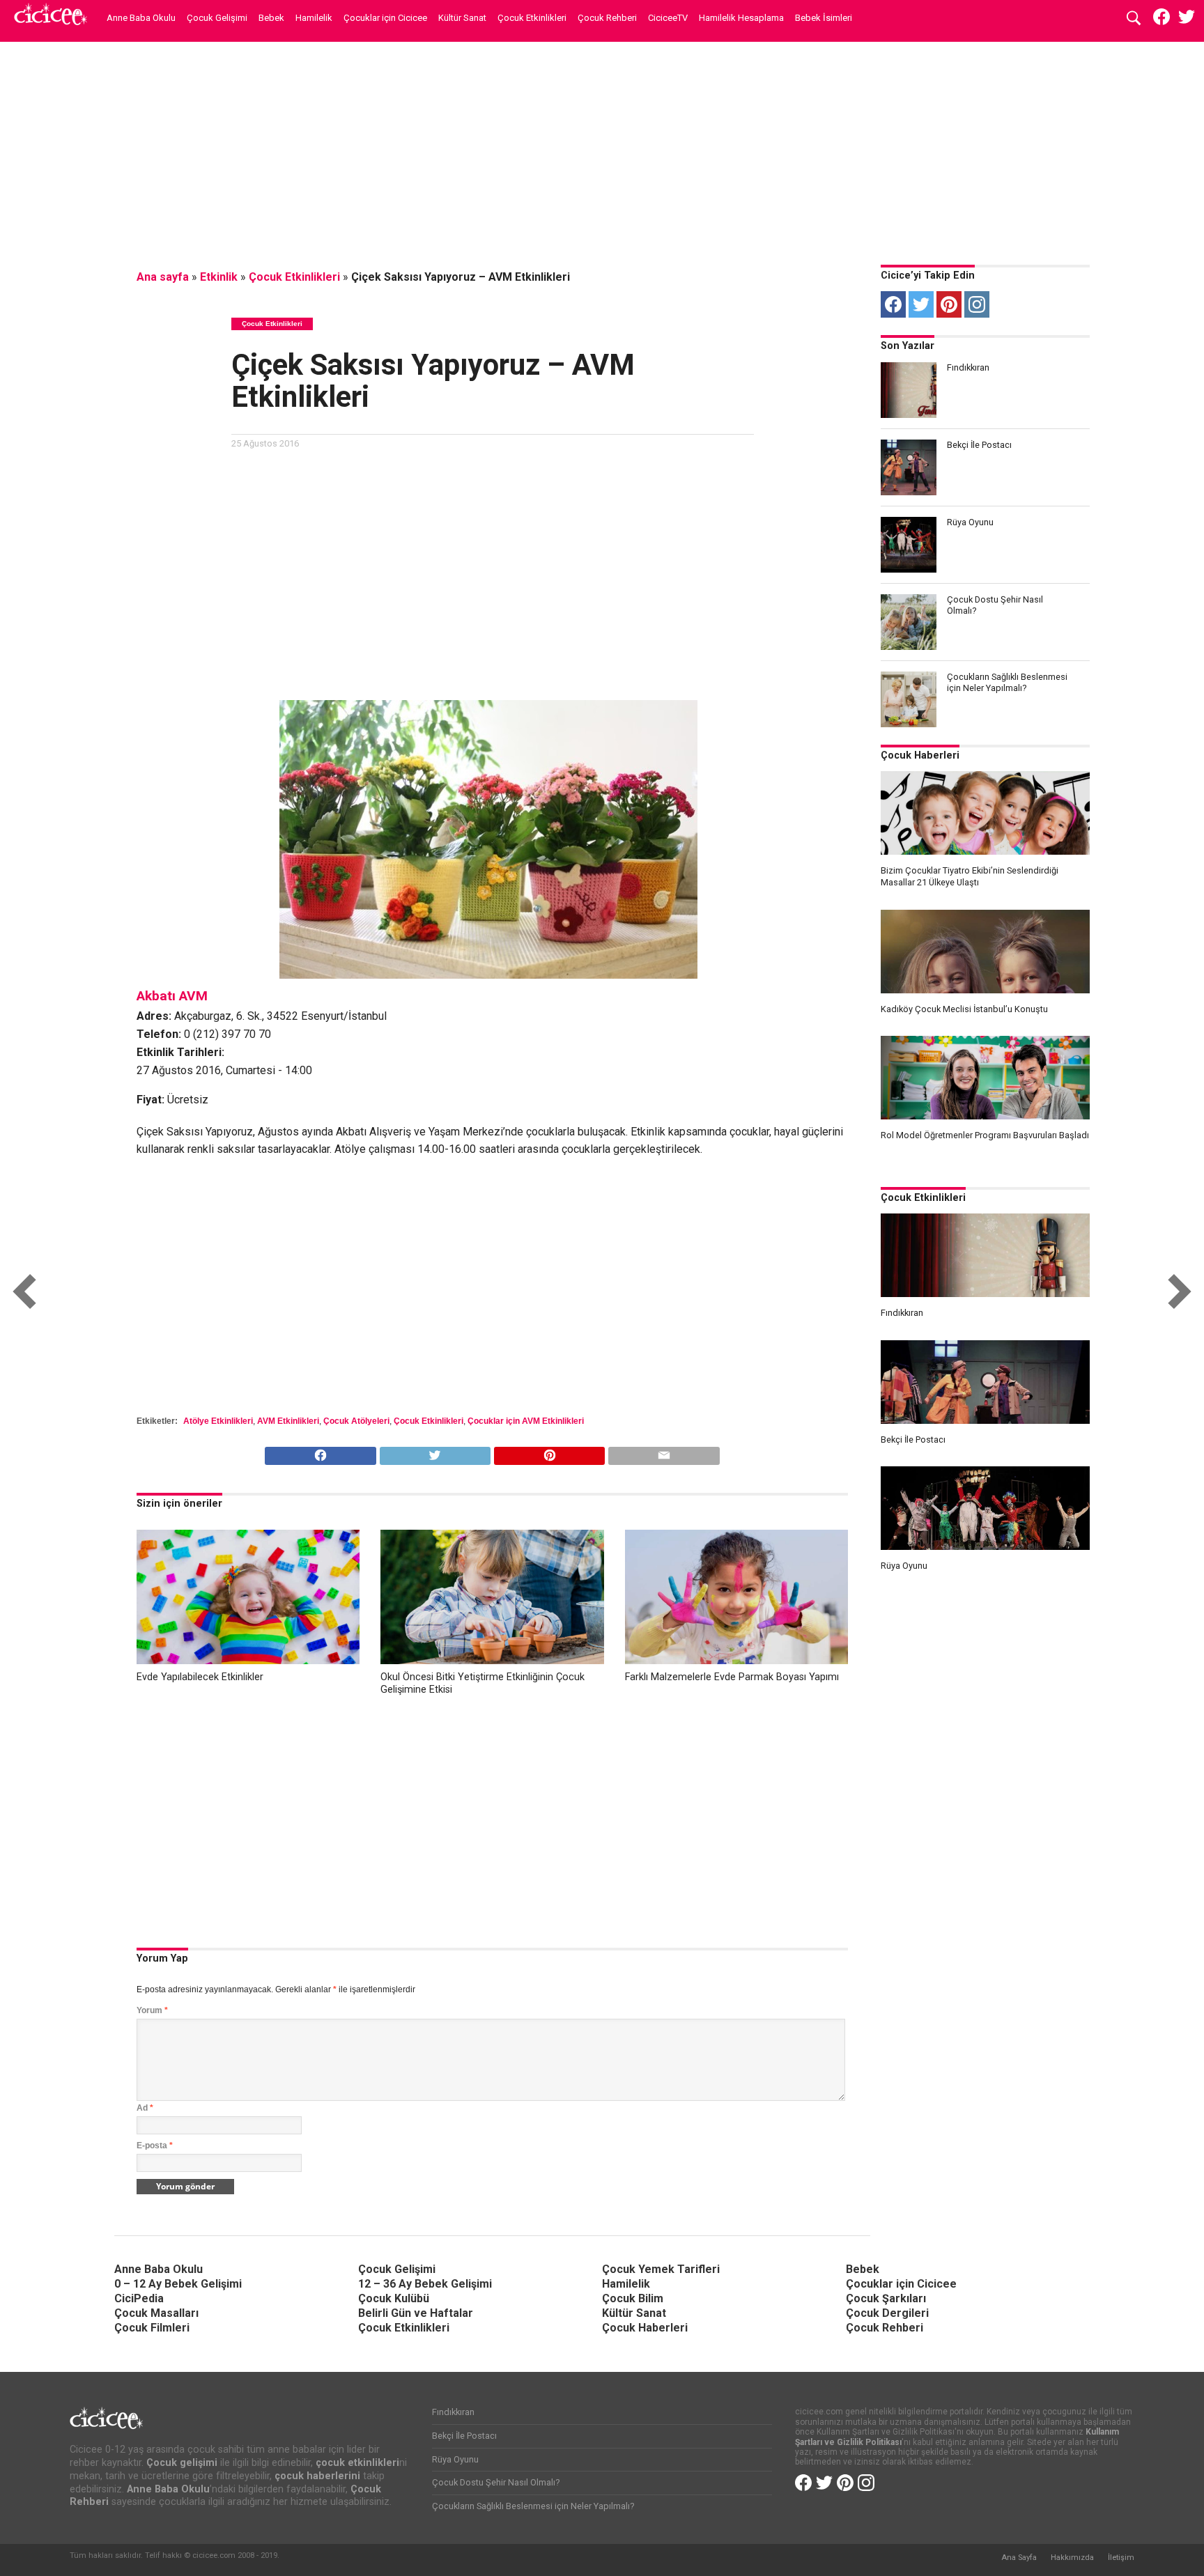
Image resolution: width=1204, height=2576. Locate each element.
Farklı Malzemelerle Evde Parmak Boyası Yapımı (732, 1677)
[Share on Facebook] (320, 1452)
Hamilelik (314, 18)
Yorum (152, 2010)
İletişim (1121, 2558)
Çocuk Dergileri (887, 2313)
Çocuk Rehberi (607, 18)
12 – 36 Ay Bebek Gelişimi (425, 2284)
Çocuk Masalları (156, 2313)
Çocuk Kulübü (394, 2298)
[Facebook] (893, 304)
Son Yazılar (908, 346)
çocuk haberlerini (317, 2476)
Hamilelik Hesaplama (741, 18)
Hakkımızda (1072, 2558)
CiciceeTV (668, 18)
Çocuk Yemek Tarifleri (661, 2269)
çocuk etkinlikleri (357, 2463)
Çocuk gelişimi (182, 2463)
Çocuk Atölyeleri (356, 1421)
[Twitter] (921, 304)
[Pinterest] (949, 304)
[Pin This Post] (549, 1452)
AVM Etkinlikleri (288, 1421)
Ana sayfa (163, 277)
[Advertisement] (602, 150)
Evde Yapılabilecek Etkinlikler (200, 1677)
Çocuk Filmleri (152, 2328)
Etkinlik (219, 277)
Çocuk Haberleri (920, 755)
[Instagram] (977, 304)
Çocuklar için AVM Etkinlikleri (526, 1421)
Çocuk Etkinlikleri (532, 18)
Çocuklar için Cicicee (385, 18)
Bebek (271, 18)
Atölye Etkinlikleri (218, 1421)
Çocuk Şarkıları (886, 2298)
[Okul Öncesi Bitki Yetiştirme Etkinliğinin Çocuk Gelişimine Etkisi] (492, 1660)
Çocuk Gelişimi (217, 18)
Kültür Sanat (462, 18)
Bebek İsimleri (824, 18)
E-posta (155, 2146)
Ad (145, 2108)
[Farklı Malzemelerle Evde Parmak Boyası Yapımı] (736, 1660)
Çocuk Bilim (633, 2298)
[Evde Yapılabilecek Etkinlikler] (248, 1660)
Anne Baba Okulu (141, 18)
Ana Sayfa (1019, 2558)
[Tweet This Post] (435, 1452)
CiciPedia (139, 2298)
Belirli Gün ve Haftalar (416, 2313)
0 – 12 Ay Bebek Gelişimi (178, 2284)
